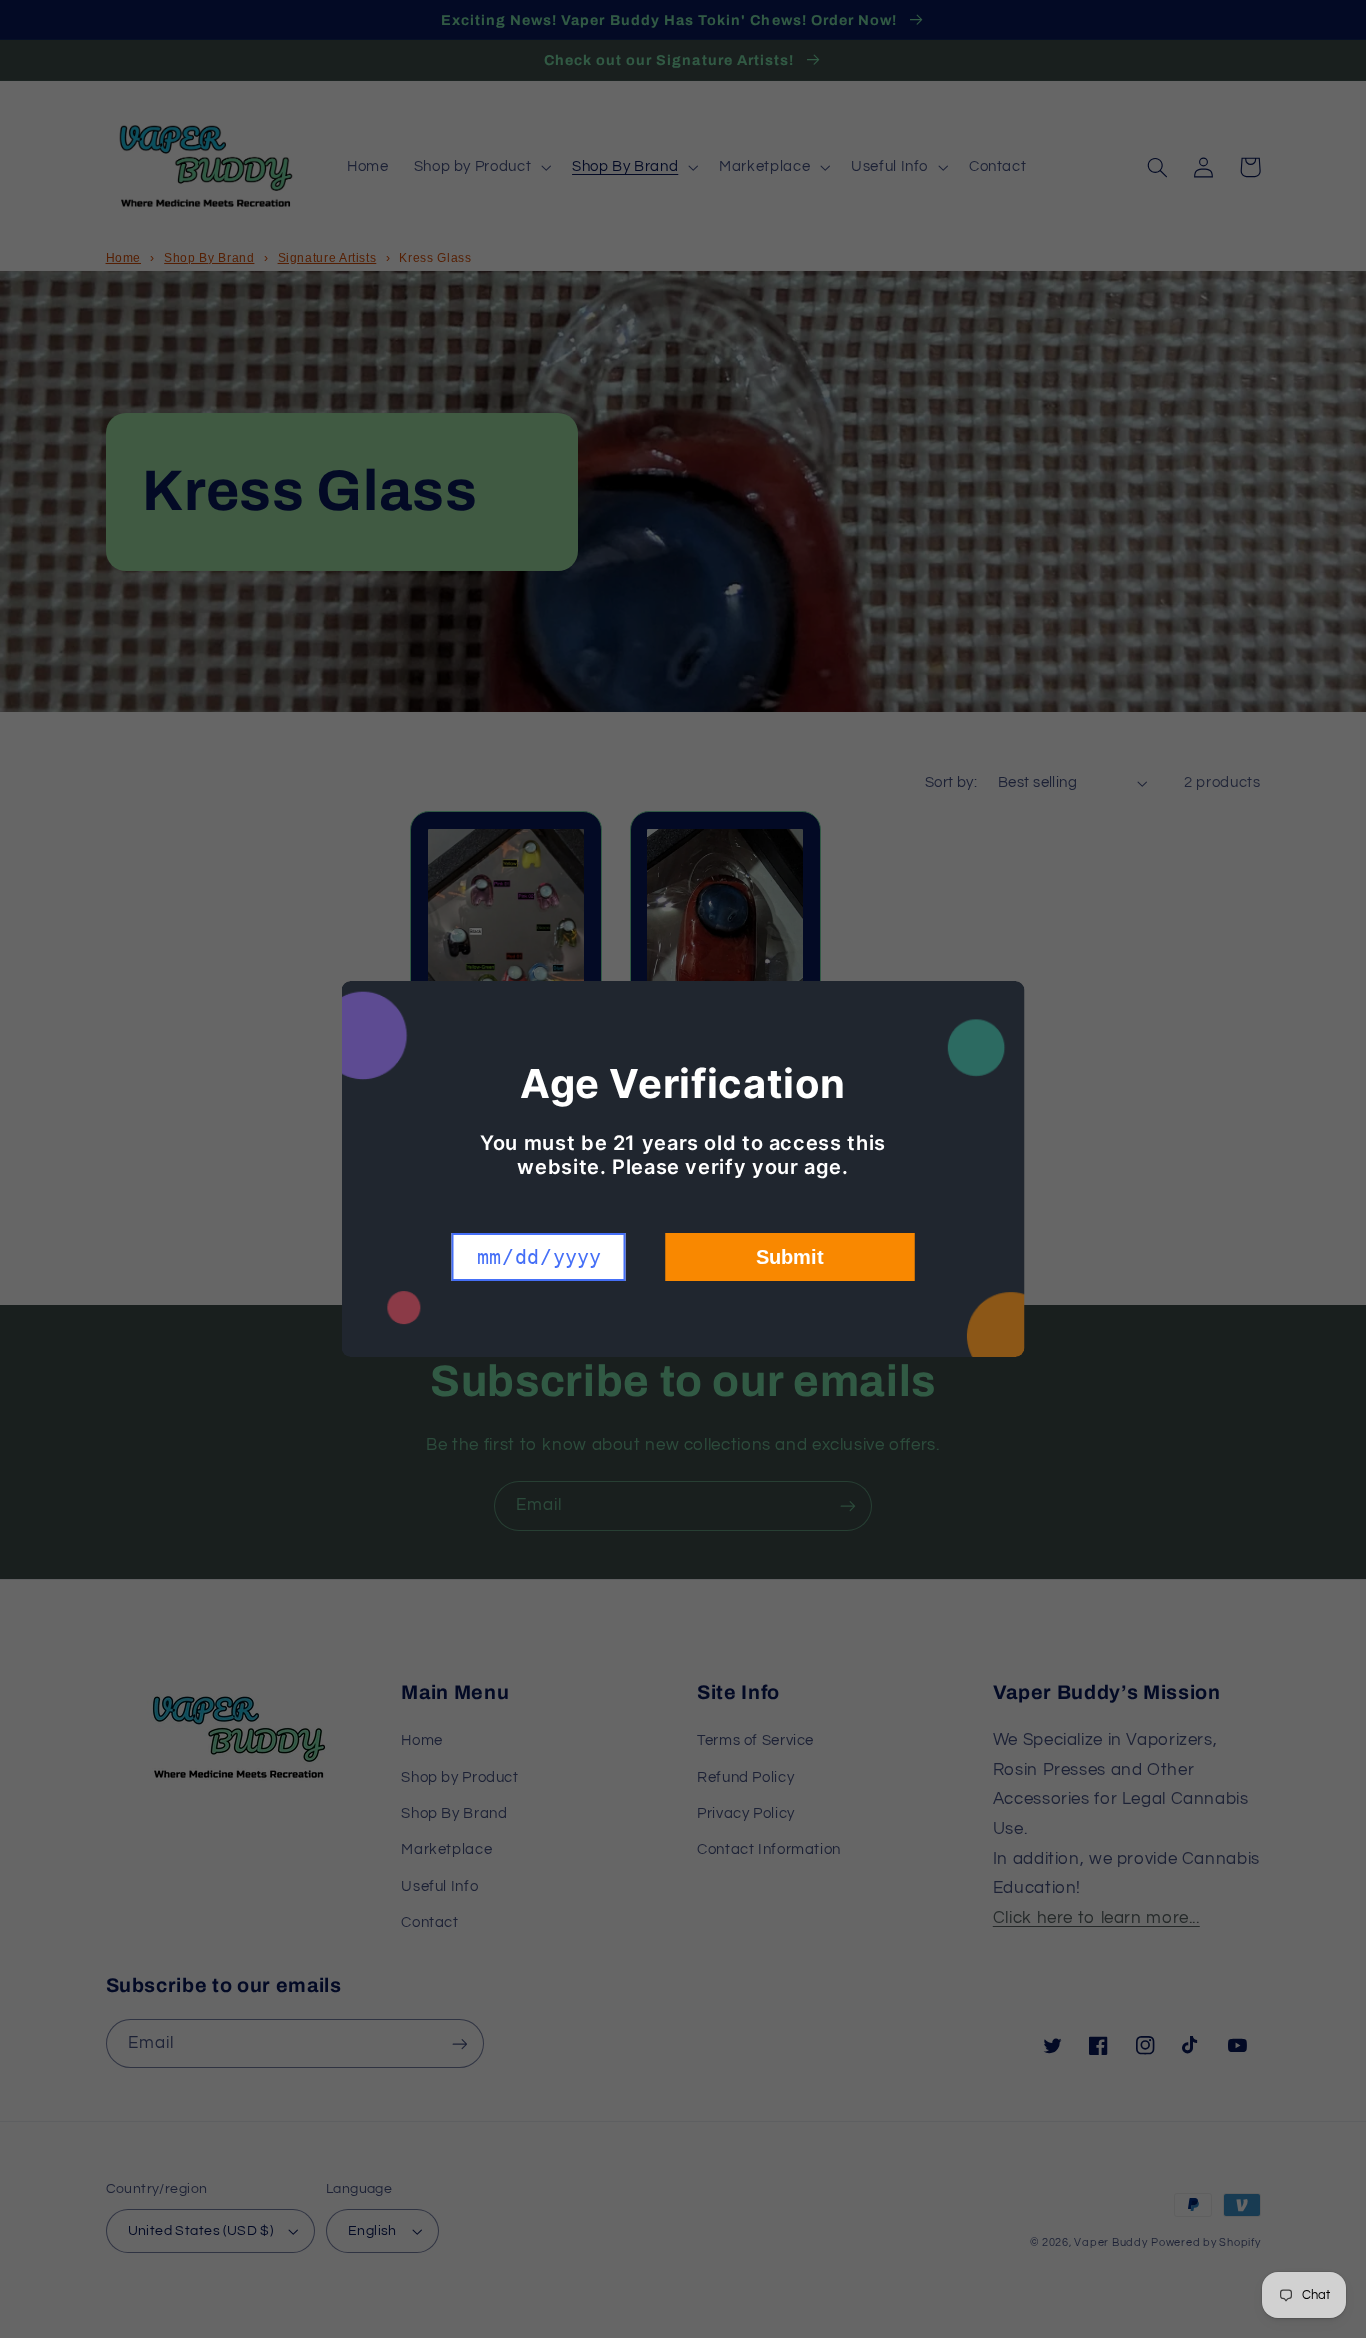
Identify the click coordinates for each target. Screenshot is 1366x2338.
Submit (790, 1257)
